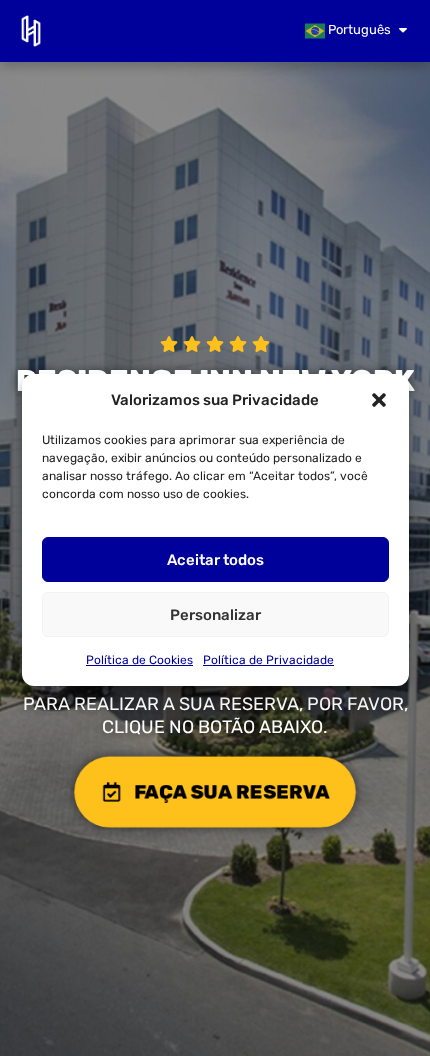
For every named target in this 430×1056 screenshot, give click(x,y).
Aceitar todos (215, 560)
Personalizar (215, 615)
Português (358, 29)
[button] (379, 400)
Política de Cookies (139, 660)
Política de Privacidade (268, 660)
